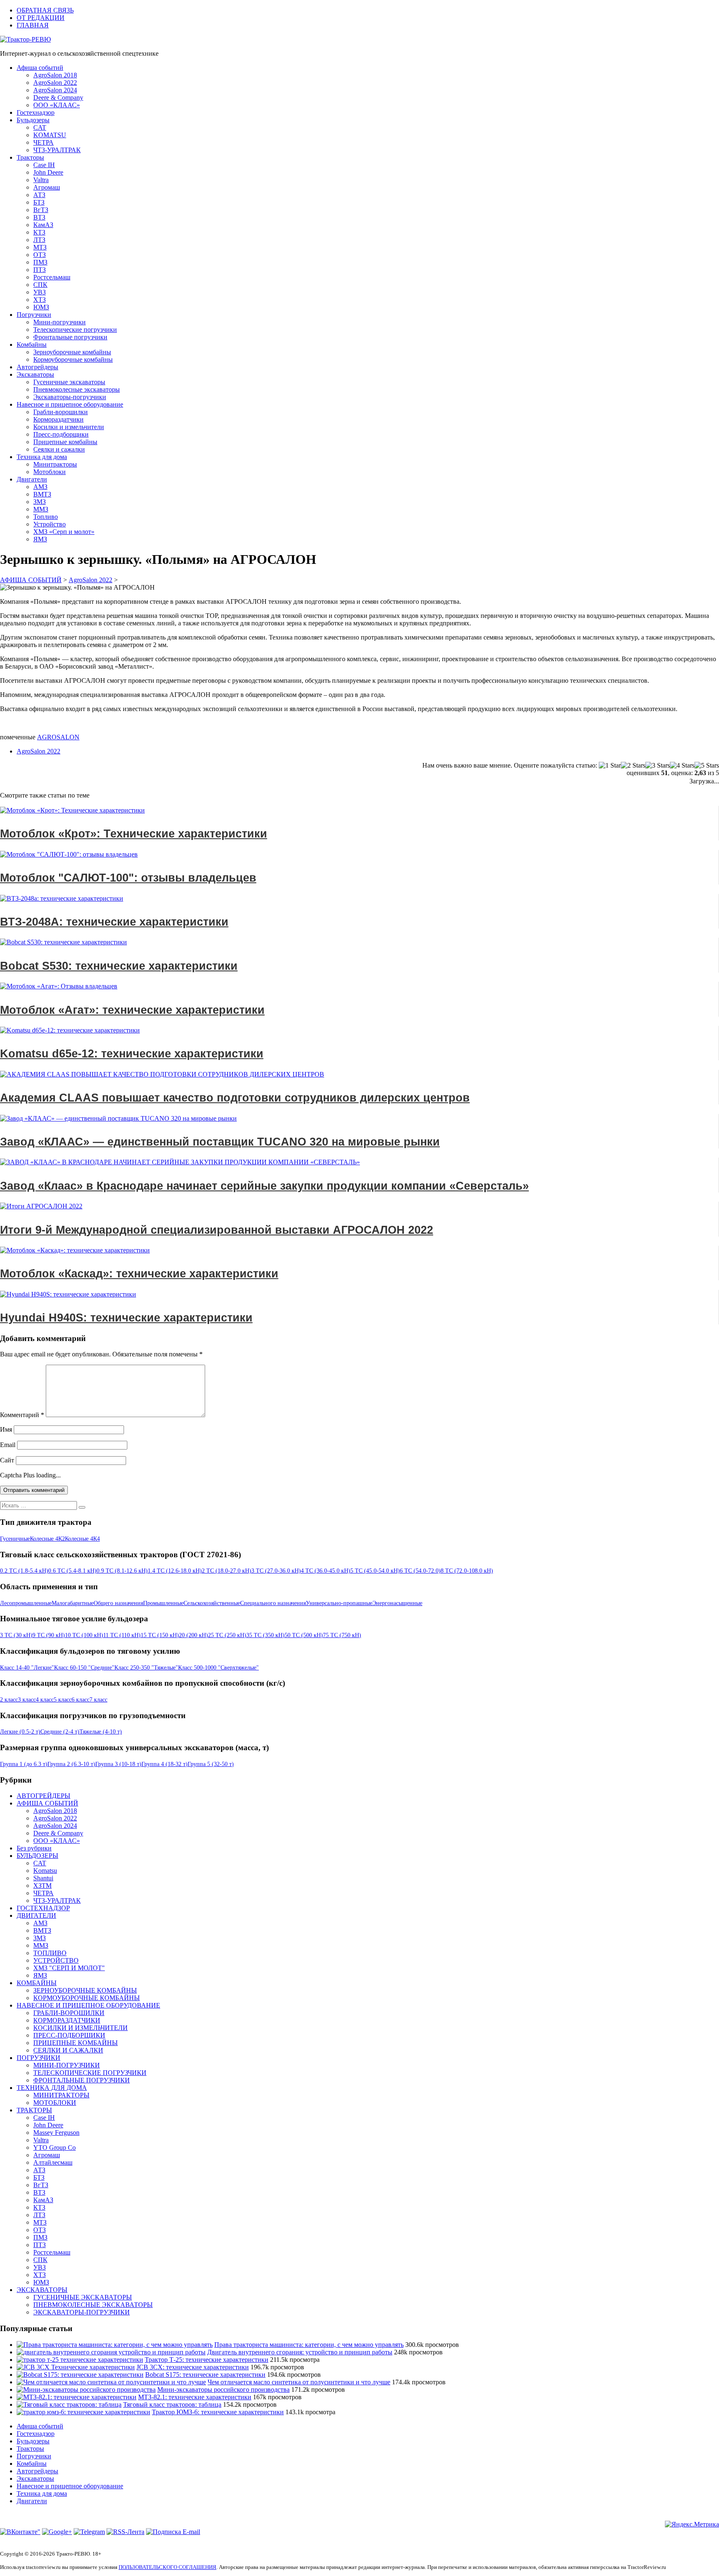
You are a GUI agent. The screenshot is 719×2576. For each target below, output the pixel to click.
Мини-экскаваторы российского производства (223, 2390)
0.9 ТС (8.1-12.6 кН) (122, 1571)
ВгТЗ (41, 210)
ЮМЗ (41, 307)
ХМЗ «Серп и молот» (64, 532)
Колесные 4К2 (47, 1539)
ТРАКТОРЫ (34, 2110)
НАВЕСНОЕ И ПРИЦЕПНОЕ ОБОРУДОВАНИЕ (88, 2005)
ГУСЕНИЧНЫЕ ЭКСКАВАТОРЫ (83, 2297)
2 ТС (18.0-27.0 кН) (227, 1571)
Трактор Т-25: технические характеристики (207, 2360)
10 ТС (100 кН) (84, 1635)
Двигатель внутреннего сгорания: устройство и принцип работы (300, 2352)
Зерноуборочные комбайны (72, 352)
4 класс (45, 1700)
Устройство (50, 524)
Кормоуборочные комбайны (73, 359)
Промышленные (163, 1603)
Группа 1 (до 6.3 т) (24, 1764)
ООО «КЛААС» (57, 105)
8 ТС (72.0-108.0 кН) (467, 1571)
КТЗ (39, 232)
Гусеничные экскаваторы (69, 382)
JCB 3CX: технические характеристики (193, 2367)
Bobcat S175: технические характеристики (205, 2375)
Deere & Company (58, 98)
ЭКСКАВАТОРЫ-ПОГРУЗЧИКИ (82, 2312)
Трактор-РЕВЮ (29, 39)
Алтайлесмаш (53, 2162)
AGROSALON (58, 737)
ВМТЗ (42, 494)
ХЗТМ (42, 1886)
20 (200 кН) (193, 1635)
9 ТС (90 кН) (49, 1635)
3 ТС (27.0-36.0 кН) (276, 1571)
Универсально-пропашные (339, 1603)
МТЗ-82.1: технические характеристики (195, 2397)
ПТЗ (40, 270)
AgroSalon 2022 (55, 83)
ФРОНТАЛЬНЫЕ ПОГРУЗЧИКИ (82, 2080)
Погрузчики (34, 315)
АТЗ (39, 195)
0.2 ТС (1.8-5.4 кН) (24, 1571)
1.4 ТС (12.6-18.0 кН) (175, 1571)
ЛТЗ (39, 240)
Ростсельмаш (52, 277)
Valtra (41, 180)
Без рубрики (34, 1848)
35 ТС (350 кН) (265, 1635)
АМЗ (40, 487)
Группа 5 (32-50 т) (211, 1764)
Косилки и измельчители (69, 427)
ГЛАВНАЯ (33, 25)
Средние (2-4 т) (60, 1732)
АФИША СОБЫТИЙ (47, 1803)
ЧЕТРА (43, 142)
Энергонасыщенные (397, 1603)
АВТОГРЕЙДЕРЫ (43, 1796)
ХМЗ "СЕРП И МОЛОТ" (69, 1968)
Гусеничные (15, 1539)
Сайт (7, 1460)
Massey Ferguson (56, 2133)
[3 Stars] (658, 766)
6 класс (81, 1700)
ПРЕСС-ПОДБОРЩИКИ (69, 2035)
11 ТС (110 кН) (122, 1635)
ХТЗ (40, 300)
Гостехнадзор (36, 112)
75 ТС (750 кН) (342, 1635)
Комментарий (22, 1415)
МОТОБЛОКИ (55, 2103)
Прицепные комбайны (65, 442)
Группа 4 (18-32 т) (165, 1764)
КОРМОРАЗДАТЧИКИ (67, 2020)
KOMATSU (50, 135)
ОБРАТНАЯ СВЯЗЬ (45, 10)
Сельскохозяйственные (212, 1603)
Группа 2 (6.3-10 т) (71, 1764)
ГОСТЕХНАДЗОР (43, 1908)
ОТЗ (40, 255)
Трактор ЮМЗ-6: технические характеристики (218, 2412)
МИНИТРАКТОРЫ (61, 2095)
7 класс (98, 1700)
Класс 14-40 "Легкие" (27, 1668)
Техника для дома (42, 457)
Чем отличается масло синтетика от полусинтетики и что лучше (299, 2382)
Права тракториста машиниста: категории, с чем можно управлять (309, 2345)
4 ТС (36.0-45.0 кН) (326, 1571)
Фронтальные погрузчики (70, 337)
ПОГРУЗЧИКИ (38, 2058)
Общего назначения (118, 1603)
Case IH (44, 165)
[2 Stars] (633, 766)
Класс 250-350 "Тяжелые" (146, 1668)
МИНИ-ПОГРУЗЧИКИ (67, 2065)
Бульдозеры (33, 120)
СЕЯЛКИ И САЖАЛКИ (68, 2050)
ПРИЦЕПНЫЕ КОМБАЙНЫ (76, 2043)
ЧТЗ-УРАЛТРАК (57, 150)
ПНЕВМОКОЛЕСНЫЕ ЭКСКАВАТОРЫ (93, 2305)
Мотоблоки (50, 472)
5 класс (63, 1700)
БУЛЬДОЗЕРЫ (37, 1856)
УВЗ (40, 292)
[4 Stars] (682, 766)
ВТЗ (39, 217)
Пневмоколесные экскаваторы (77, 389)
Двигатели (32, 479)
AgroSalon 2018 (55, 75)
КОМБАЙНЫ (37, 1983)
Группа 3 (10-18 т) (118, 1764)
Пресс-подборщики (61, 434)
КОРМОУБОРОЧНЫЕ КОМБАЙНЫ (87, 1998)
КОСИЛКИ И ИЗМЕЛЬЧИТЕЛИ (81, 2028)
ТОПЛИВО (50, 1953)
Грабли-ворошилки (61, 412)
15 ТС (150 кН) (160, 1635)
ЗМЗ (40, 502)
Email (8, 1445)
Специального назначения (273, 1603)
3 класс (27, 1700)
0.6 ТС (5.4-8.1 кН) (72, 1571)
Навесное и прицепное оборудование (70, 404)
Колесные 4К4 (82, 1539)
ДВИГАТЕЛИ (36, 1915)
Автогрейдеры (37, 367)
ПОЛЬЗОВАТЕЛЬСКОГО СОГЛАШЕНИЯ (167, 2567)
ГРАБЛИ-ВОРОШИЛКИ (69, 2013)
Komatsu (45, 1871)
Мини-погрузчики (60, 322)
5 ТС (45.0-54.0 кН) (375, 1571)
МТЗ (40, 247)
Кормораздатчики (58, 419)
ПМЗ (40, 262)
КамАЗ (43, 225)
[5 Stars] (707, 766)
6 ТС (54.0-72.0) (420, 1571)
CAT (40, 127)
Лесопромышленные (26, 1603)
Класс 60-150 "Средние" (84, 1668)
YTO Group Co (55, 2147)
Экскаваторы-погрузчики (70, 397)
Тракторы (30, 157)
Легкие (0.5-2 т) (20, 1732)
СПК (40, 285)
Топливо (46, 517)
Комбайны (32, 345)
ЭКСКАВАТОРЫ (42, 2290)
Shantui (43, 1878)
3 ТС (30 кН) (16, 1635)
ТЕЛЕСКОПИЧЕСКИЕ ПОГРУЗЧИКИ (90, 2073)
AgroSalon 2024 (55, 90)
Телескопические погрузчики (75, 330)
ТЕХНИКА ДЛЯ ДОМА (52, 2088)
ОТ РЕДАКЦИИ (41, 18)
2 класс (9, 1700)
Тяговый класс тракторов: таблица (172, 2404)
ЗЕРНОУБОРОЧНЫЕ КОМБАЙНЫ (85, 1990)
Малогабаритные (73, 1603)
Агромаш (47, 187)
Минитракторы (55, 464)
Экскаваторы (35, 374)
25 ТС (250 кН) (227, 1635)
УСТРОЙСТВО (56, 1960)
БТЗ (39, 202)
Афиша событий (40, 68)
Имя (6, 1429)
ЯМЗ (40, 539)
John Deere (48, 172)
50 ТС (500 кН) (304, 1635)
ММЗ (41, 509)
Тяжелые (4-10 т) (101, 1732)
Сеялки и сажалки (59, 449)
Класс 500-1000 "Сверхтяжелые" (218, 1668)
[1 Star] (610, 766)
